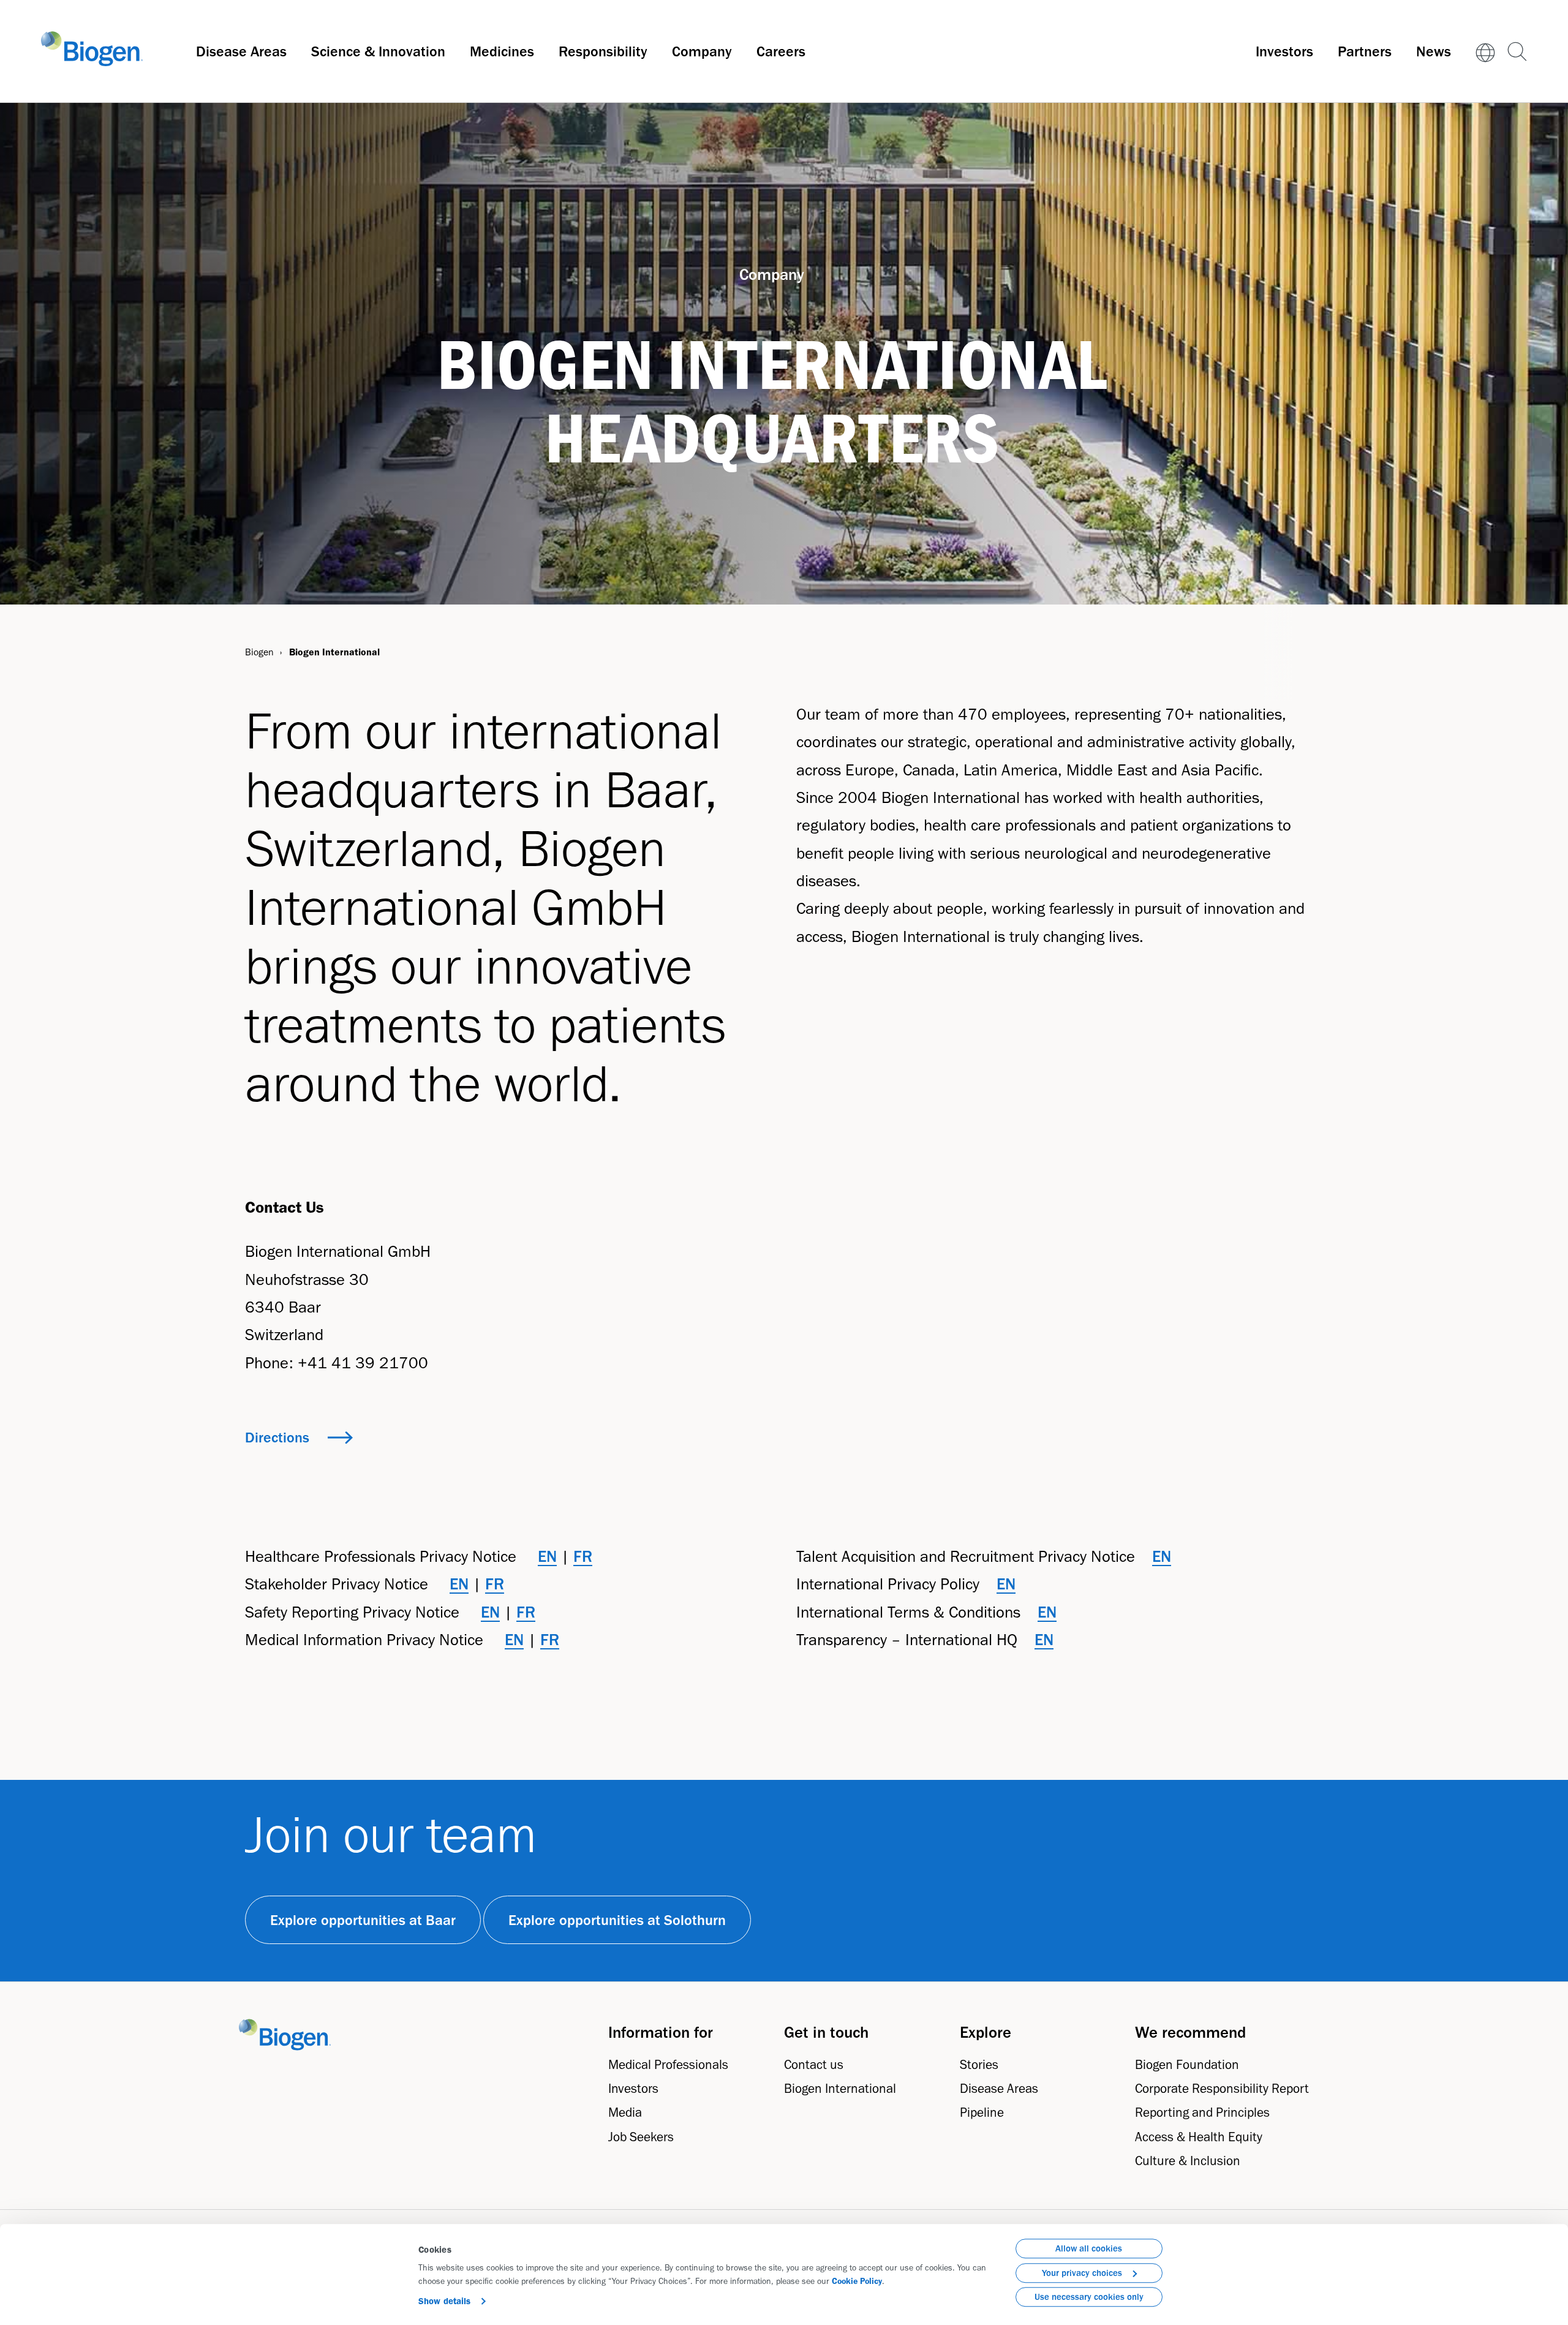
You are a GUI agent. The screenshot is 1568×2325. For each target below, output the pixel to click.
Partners (1365, 51)
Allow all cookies (1089, 2248)
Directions (277, 1437)
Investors (1284, 51)
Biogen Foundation (1187, 2064)
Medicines (502, 51)
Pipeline (982, 2112)
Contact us (814, 2064)
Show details (444, 2301)
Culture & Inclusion (1188, 2161)
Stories (979, 2064)
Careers (781, 51)
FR (583, 1556)
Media (625, 2112)
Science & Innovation (378, 51)
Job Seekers (641, 2137)
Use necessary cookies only (1089, 2297)
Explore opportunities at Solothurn (617, 1920)
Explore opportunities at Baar (363, 1920)
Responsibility (603, 51)
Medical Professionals (668, 2064)
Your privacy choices (1082, 2273)
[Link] (1485, 51)
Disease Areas (241, 51)
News (1434, 51)
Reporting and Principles (1202, 2112)
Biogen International (840, 2088)
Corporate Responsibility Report (1222, 2088)
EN (547, 1556)
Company (702, 51)
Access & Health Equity (1199, 2137)
